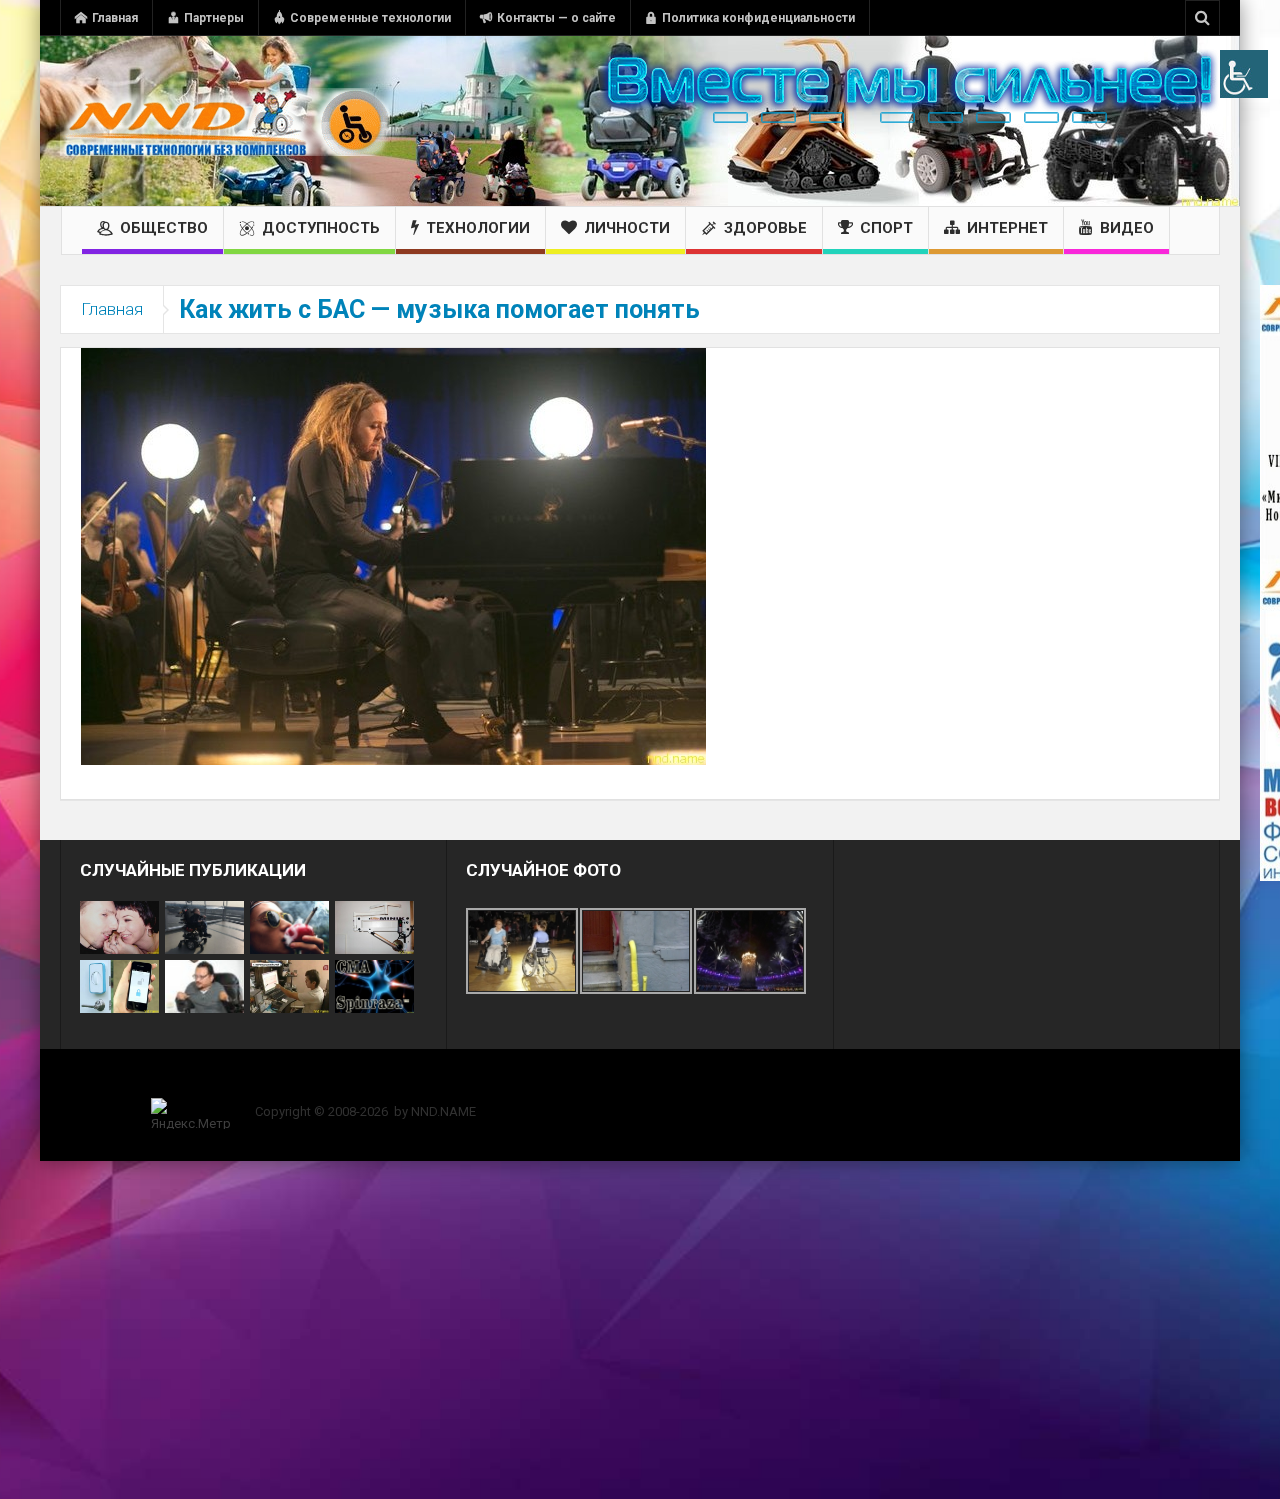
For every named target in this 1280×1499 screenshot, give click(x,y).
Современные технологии (370, 18)
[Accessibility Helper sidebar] (1244, 74)
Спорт (886, 228)
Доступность (321, 228)
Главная (115, 18)
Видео (1127, 228)
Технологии (478, 228)
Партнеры (214, 18)
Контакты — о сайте (556, 18)
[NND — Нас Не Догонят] (225, 121)
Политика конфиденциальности (758, 18)
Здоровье (765, 228)
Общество (164, 228)
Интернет (1007, 228)
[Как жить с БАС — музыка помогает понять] (393, 555)
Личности (627, 228)
